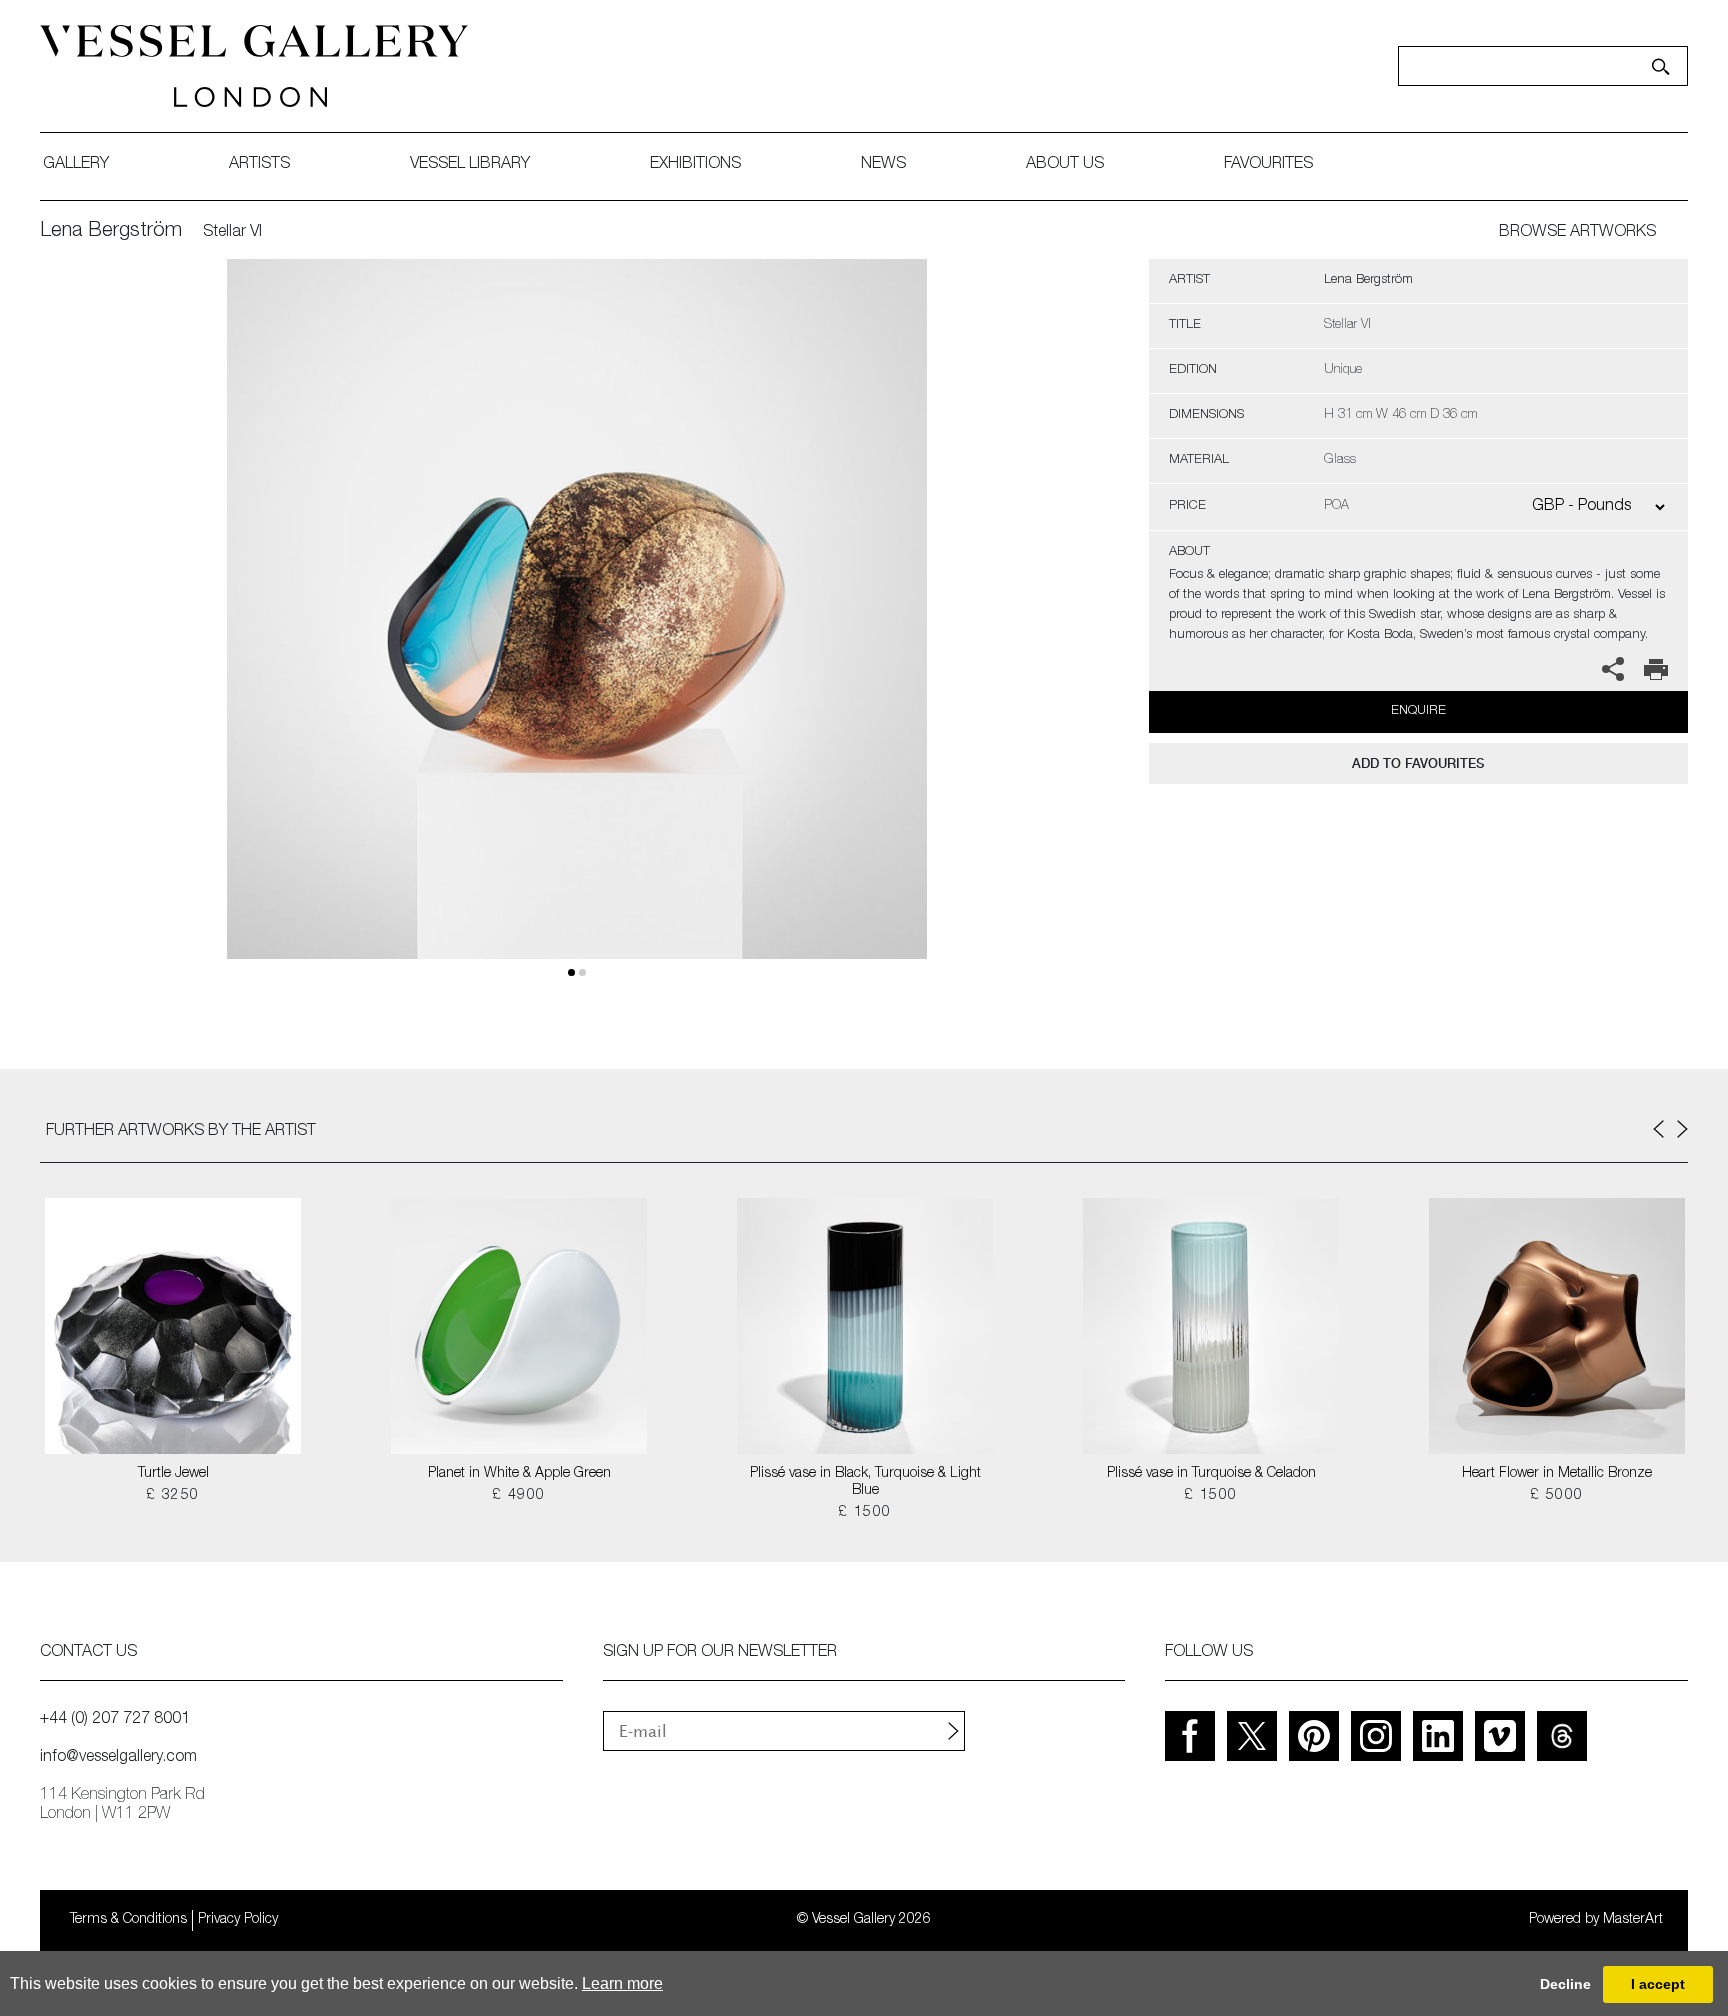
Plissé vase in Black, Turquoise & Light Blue (865, 1482)
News (883, 165)
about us (1065, 165)
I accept (1658, 1984)
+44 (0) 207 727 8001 (115, 1720)
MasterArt (1633, 1920)
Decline (1565, 1984)
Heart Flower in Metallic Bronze (1557, 1474)
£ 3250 (172, 1496)
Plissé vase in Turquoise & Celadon (1211, 1474)
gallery (76, 165)
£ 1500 (864, 1513)
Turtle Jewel (173, 1474)
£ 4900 (518, 1496)
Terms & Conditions (128, 1920)
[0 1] (577, 632)
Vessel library (470, 165)
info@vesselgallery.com (118, 1758)
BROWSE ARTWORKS (1577, 233)
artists (259, 165)
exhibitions (695, 165)
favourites (1268, 165)
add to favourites (1418, 763)
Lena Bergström (111, 232)
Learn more (622, 1983)
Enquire (1418, 711)
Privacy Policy (238, 1920)
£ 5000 (1556, 1496)
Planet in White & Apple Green (519, 1474)
